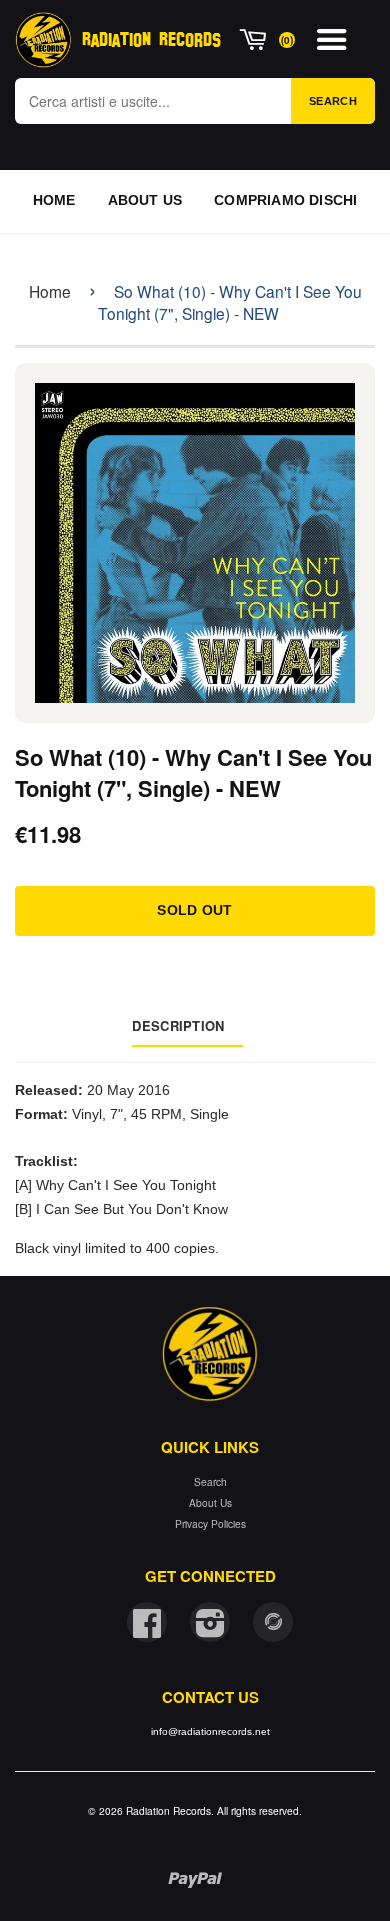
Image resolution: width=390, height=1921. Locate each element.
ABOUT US (145, 200)
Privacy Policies (210, 1523)
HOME (54, 200)
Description (178, 1025)
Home (50, 291)
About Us (210, 1502)
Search (333, 101)
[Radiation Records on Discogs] (273, 1622)
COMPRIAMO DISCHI (285, 200)
